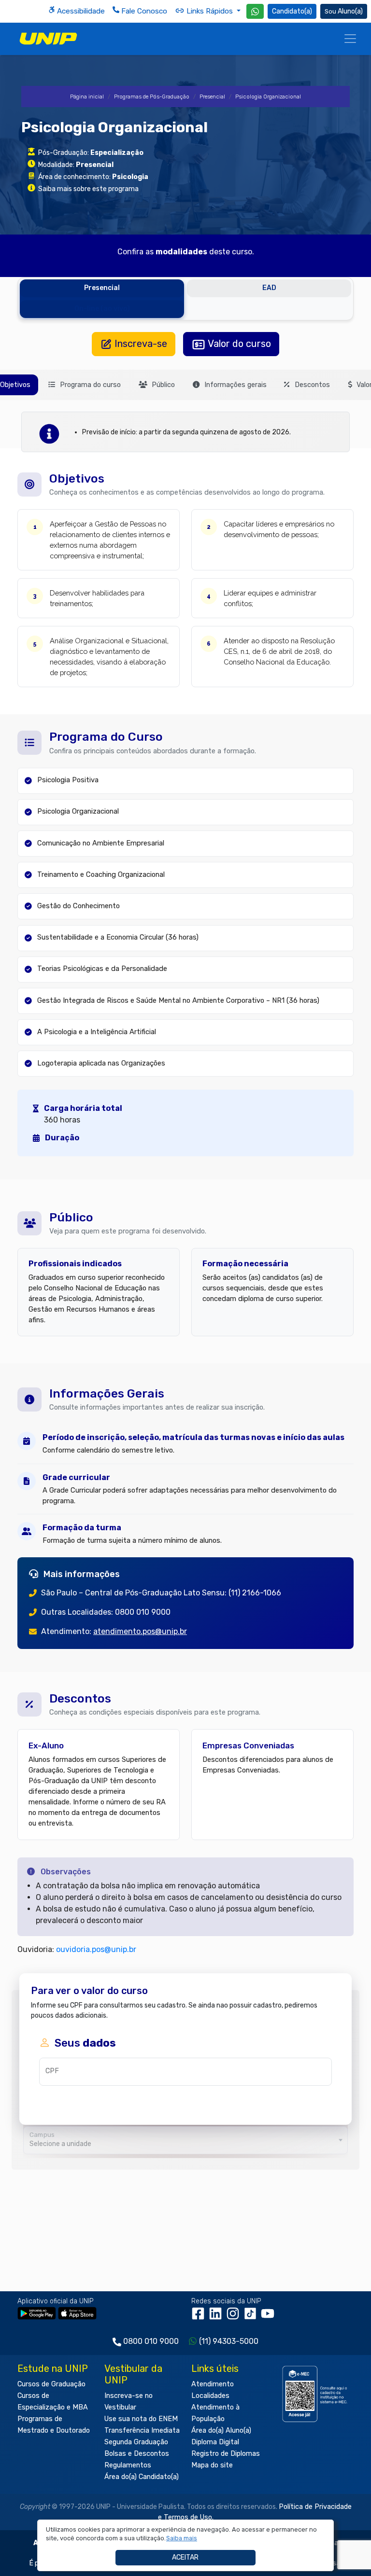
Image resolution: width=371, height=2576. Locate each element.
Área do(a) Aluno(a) (221, 2431)
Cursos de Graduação (51, 2384)
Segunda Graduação (136, 2442)
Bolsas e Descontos (137, 2454)
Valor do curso (238, 344)
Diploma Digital (215, 2442)
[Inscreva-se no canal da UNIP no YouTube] (269, 2317)
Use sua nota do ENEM (141, 2419)
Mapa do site (212, 2465)
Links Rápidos (210, 11)
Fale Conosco (143, 11)
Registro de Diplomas (226, 2454)
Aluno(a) (350, 11)
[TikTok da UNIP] (252, 2317)
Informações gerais (235, 385)
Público (162, 385)
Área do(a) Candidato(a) (142, 2477)
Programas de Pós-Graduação (152, 97)
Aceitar (185, 2557)
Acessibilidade (80, 11)
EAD (269, 288)
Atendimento (213, 2384)
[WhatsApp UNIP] (255, 11)
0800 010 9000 (151, 2341)
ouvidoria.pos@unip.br (96, 1949)
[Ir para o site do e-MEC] (316, 2394)
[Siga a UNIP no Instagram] (235, 2317)
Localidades (210, 2396)
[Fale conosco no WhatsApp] (255, 11)
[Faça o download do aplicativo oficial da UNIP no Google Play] (37, 2313)
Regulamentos (128, 2465)
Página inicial (87, 97)
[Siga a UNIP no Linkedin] (217, 2317)
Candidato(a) (292, 11)
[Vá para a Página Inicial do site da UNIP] (48, 39)
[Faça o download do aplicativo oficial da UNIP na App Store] (77, 2313)
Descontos (311, 385)
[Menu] (350, 39)
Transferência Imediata (142, 2431)
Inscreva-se (140, 344)
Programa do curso (89, 385)
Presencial (212, 97)
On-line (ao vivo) (102, 309)
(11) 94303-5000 (229, 2341)
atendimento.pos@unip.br (140, 1631)
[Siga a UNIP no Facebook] (200, 2317)
